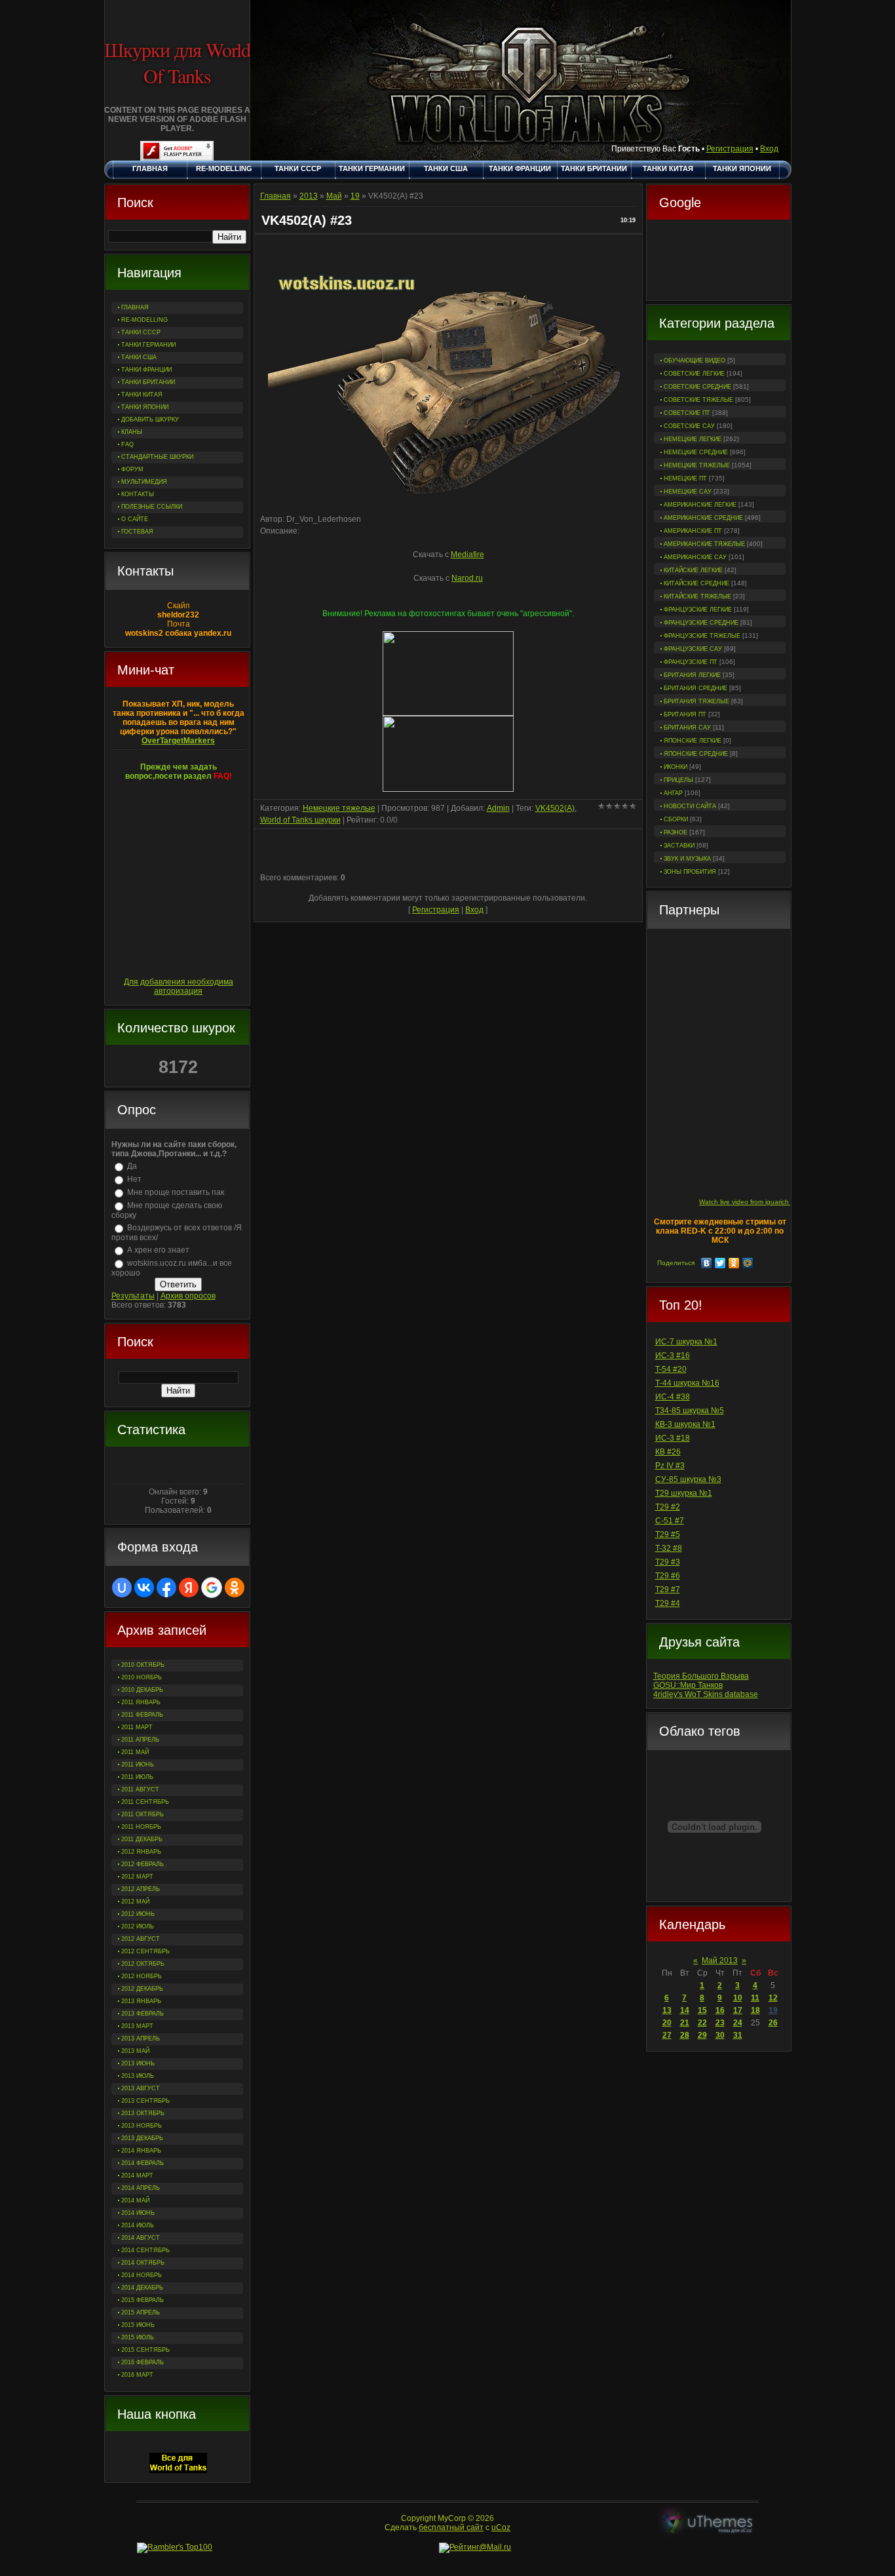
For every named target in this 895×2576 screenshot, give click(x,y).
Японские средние (696, 754)
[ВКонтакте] (707, 1263)
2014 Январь (141, 2151)
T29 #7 (668, 1590)
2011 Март (137, 1727)
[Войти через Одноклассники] (235, 1588)
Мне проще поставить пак (176, 1192)
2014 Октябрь (143, 2263)
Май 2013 (720, 1961)
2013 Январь (141, 2001)
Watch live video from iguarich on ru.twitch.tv (766, 1202)
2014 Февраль (143, 2163)
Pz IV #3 (670, 1466)
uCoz (501, 2527)
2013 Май (135, 2051)
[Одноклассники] (734, 1263)
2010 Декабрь (142, 1690)
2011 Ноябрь (141, 1827)
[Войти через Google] (212, 1588)
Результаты (133, 1296)
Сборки (676, 819)
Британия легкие (692, 675)
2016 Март (137, 2375)
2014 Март (137, 2176)
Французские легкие (698, 610)
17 (738, 2010)
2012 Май (135, 1902)
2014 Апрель (141, 2188)
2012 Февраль (143, 1864)
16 (720, 2010)
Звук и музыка (687, 859)
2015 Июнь (138, 2325)
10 (738, 1998)
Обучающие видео (695, 361)
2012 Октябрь (143, 1964)
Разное (676, 832)
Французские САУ (693, 649)
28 (685, 2035)
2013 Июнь (138, 2063)
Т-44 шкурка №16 (687, 1383)
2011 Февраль (142, 1715)
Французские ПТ (691, 662)
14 (685, 2010)
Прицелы (678, 780)
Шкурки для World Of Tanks (177, 62)
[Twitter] (720, 1263)
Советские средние (697, 387)
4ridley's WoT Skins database (706, 1694)
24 (738, 2023)
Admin (498, 808)
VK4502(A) (555, 808)
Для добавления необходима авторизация (179, 986)
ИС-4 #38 (673, 1397)
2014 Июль (138, 2225)
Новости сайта (690, 806)
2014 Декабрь (142, 2288)
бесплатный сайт (451, 2527)
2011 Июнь (138, 1765)
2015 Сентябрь (145, 2350)
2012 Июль (138, 1926)
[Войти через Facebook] (166, 1588)
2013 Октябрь (143, 2113)
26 (773, 2023)
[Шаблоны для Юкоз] (708, 2523)
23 (720, 2023)
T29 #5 (668, 1534)
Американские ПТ (693, 531)
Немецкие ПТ (685, 478)
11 (755, 1998)
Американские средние (703, 518)
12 (773, 1998)
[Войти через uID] (122, 1588)
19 (773, 2010)
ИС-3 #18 (673, 1438)
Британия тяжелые (696, 701)
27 (667, 2035)
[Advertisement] (719, 262)
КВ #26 (668, 1452)
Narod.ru (467, 578)
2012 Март (137, 1877)
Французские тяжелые (702, 636)
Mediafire (467, 555)
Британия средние (695, 688)
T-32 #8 (669, 1548)
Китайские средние (696, 583)
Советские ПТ (687, 413)
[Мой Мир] (748, 1263)
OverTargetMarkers (178, 741)
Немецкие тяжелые (697, 465)
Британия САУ (687, 728)
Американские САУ (695, 557)
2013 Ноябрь (142, 2126)
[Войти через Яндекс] (189, 1588)
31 (738, 2035)
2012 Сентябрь (145, 1951)
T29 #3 (668, 1562)
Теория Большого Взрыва (701, 1676)
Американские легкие (700, 505)
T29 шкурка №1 (684, 1493)
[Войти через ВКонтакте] (144, 1588)
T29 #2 (668, 1507)
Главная (276, 196)
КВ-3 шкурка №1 (685, 1424)
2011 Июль (137, 1777)
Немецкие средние (696, 452)
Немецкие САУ (688, 492)
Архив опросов (188, 1296)
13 (667, 2010)
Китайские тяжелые (697, 596)
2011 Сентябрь (145, 1802)
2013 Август (141, 2088)
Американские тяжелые (704, 544)
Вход (769, 149)
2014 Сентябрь (145, 2250)
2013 (309, 196)
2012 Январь (141, 1852)
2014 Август (141, 2238)
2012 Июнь (138, 1914)
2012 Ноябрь (142, 1976)
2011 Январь (141, 1702)
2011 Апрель (140, 1740)
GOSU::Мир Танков (688, 1685)
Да (132, 1166)
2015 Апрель (141, 2313)
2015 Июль (138, 2337)
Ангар (673, 793)
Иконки (676, 767)
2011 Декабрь (142, 1839)
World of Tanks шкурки (300, 820)
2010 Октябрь (143, 1665)
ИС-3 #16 (673, 1356)
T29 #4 (668, 1603)
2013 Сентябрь (145, 2101)
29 (702, 2035)
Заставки (679, 846)
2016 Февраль (143, 2362)
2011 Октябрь (143, 1814)
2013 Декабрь (142, 2138)
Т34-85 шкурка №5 (690, 1411)
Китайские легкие (693, 570)
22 (702, 2023)
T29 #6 (668, 1576)
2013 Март (137, 2026)
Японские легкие (693, 741)
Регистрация (730, 149)
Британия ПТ (685, 714)
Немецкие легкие (693, 439)
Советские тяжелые (698, 400)
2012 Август (141, 1939)
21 (685, 2023)
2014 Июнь (138, 2213)
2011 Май (135, 1752)
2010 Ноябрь (142, 1677)
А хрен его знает (158, 1250)
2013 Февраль (143, 2014)
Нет (134, 1179)
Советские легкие (694, 374)
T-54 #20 (671, 1369)
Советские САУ (689, 426)
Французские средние (701, 623)
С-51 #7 (670, 1521)
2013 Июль (138, 2076)
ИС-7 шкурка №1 (686, 1342)
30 (720, 2035)
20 (667, 2023)
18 (755, 2010)
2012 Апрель (141, 1889)
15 (702, 2010)
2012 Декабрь (142, 1989)
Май (334, 196)
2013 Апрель (141, 2039)
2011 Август (140, 1789)
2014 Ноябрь (142, 2275)
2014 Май (135, 2200)
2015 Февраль (143, 2300)
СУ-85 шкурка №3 (688, 1479)
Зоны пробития (690, 872)
